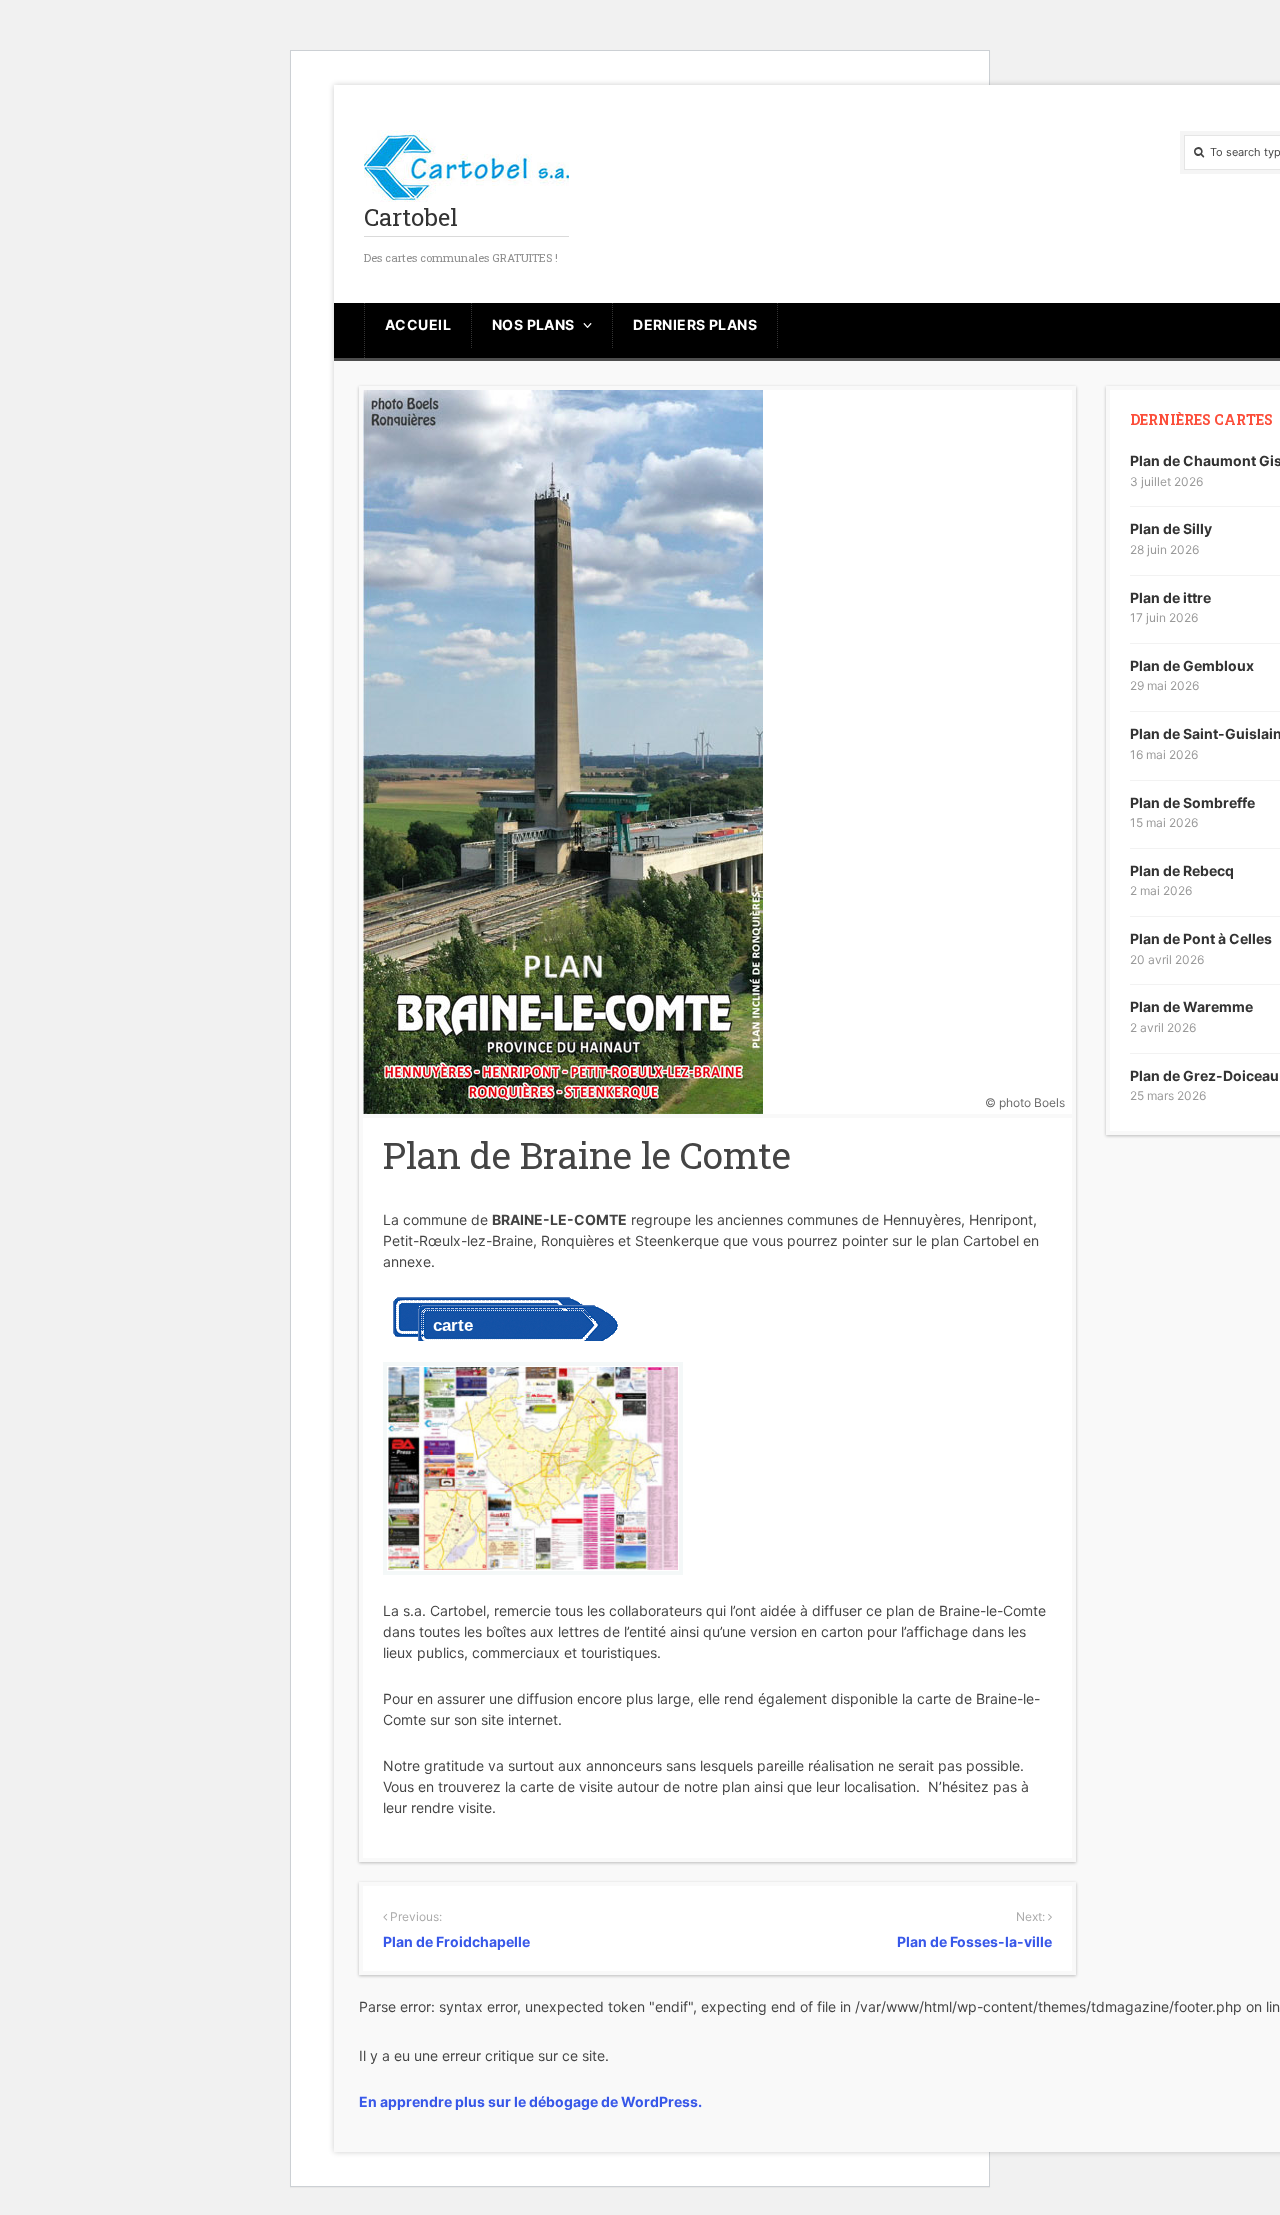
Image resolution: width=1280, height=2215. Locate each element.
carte (453, 1325)
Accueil (418, 324)
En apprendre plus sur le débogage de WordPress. (530, 2101)
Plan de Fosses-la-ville (974, 1941)
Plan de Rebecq (1182, 870)
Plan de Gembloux (1192, 665)
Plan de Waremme (1191, 1006)
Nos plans (533, 324)
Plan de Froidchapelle (456, 1941)
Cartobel (411, 217)
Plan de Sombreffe (1192, 802)
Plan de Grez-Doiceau (1204, 1075)
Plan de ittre (1170, 597)
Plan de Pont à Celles (1201, 938)
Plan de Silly (1171, 528)
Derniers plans (695, 324)
